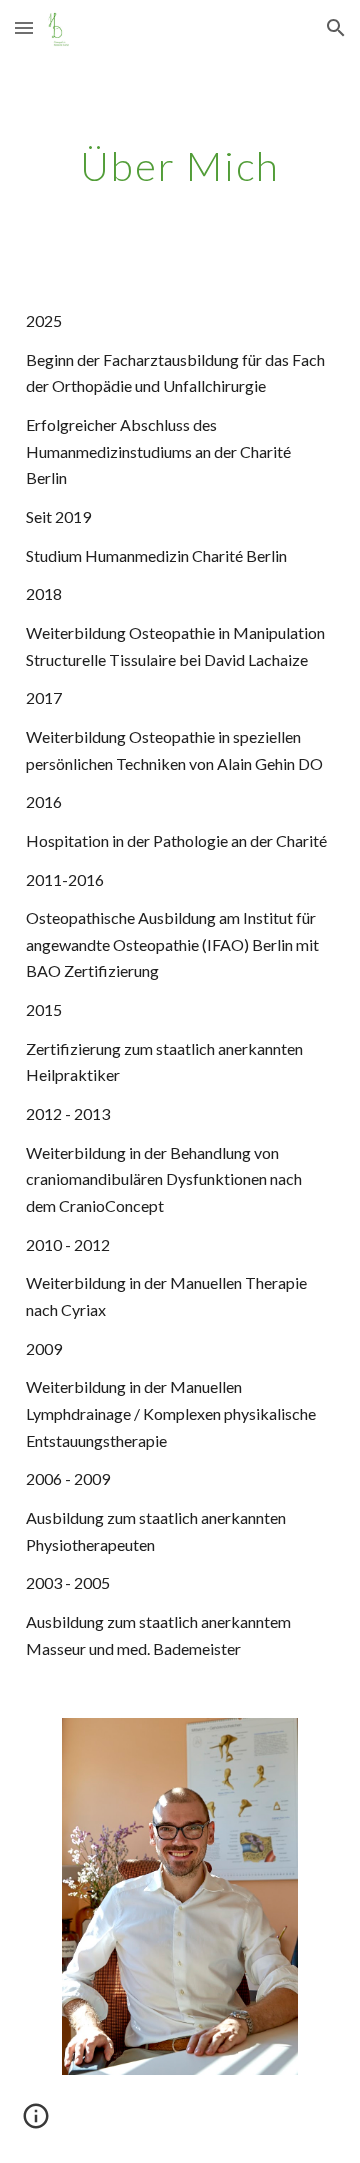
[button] (24, 27)
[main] (180, 166)
